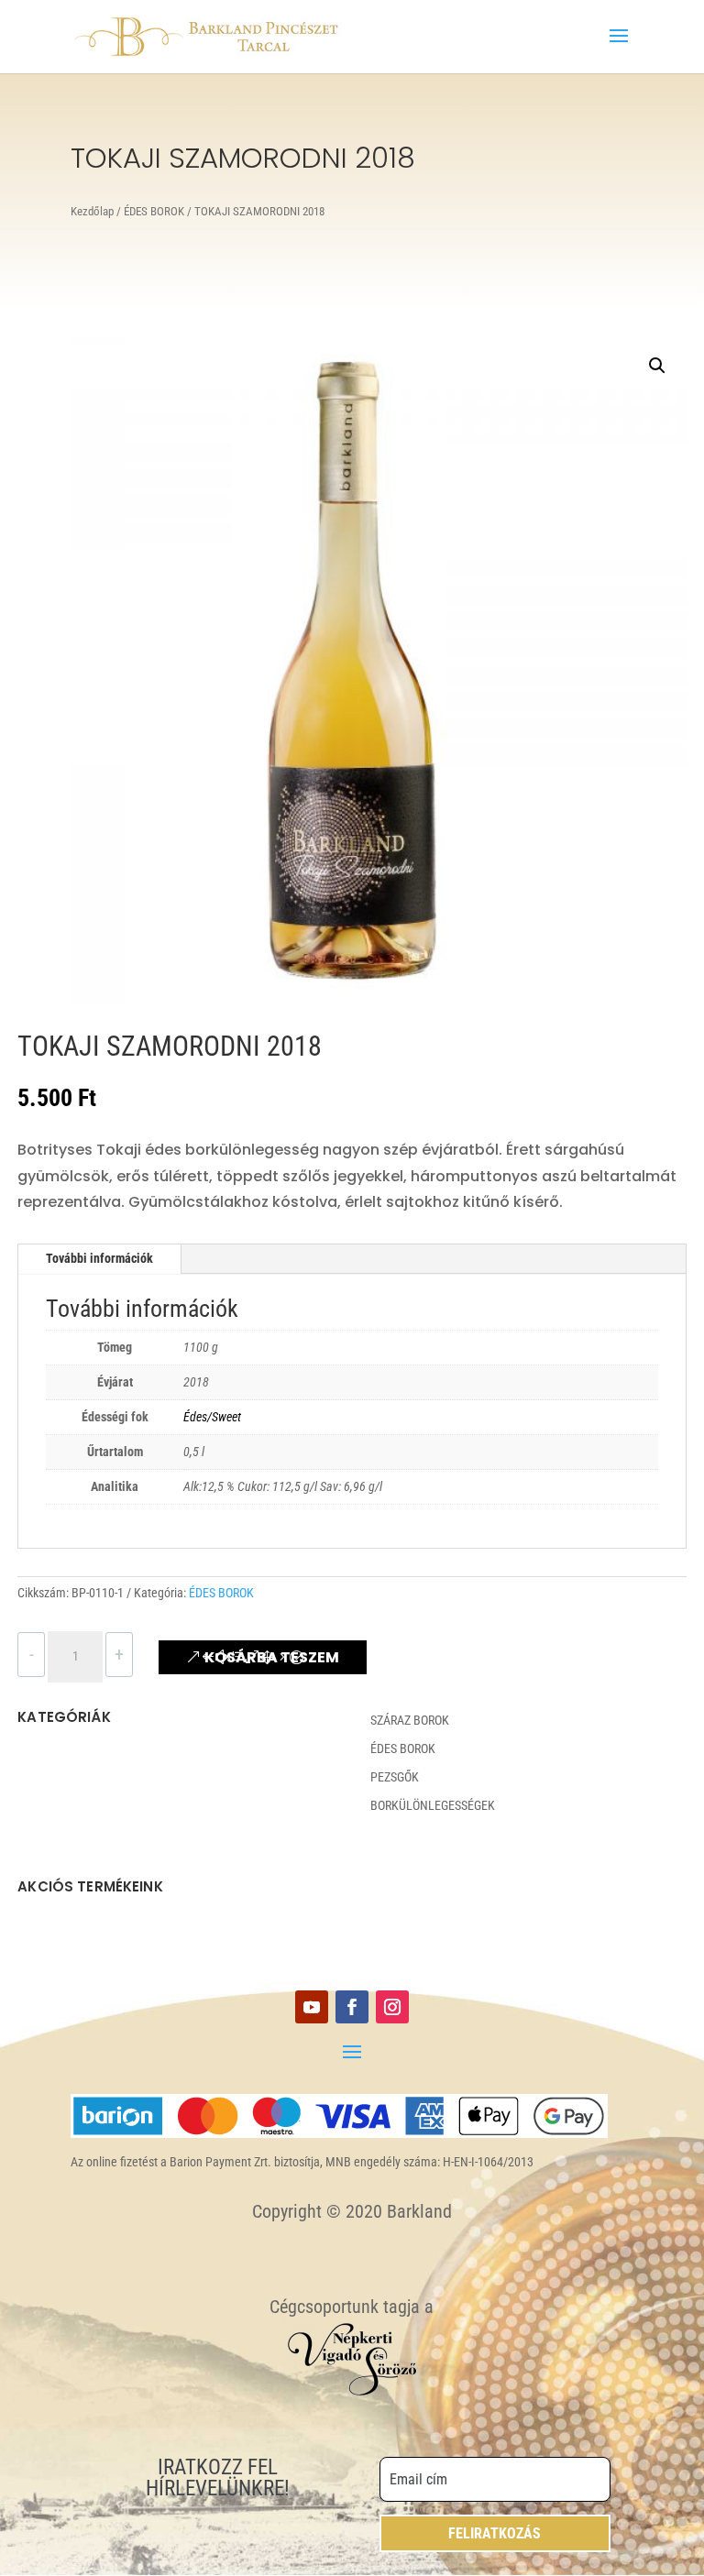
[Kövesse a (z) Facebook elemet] (352, 2007)
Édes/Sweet (212, 1417)
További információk (99, 1258)
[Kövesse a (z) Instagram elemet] (392, 2007)
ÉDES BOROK (154, 211)
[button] (657, 366)
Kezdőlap (92, 211)
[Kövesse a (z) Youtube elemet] (312, 2007)
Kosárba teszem (272, 1657)
